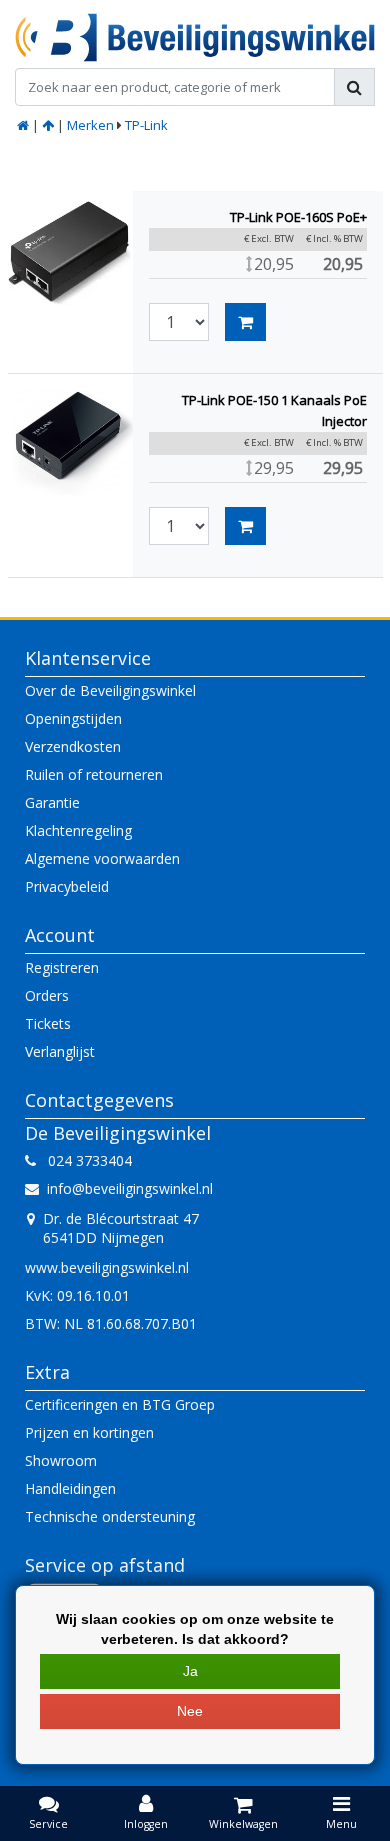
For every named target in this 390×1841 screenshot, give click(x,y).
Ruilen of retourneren (94, 774)
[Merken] (48, 125)
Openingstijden (73, 718)
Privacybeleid (67, 886)
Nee (190, 1711)
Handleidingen (70, 1488)
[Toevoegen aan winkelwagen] (245, 322)
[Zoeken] (354, 87)
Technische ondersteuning (110, 1516)
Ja (190, 1671)
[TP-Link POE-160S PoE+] (70, 253)
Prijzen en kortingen (89, 1432)
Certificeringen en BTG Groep (120, 1404)
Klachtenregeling (78, 830)
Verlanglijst (60, 1051)
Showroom (61, 1460)
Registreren (62, 967)
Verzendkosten (73, 746)
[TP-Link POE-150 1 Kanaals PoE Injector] (70, 436)
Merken (90, 125)
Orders (47, 995)
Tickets (48, 1023)
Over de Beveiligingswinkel (110, 690)
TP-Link (146, 125)
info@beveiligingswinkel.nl (130, 1188)
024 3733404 (84, 1160)
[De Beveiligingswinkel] (195, 37)
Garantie (52, 802)
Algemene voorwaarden (102, 858)
